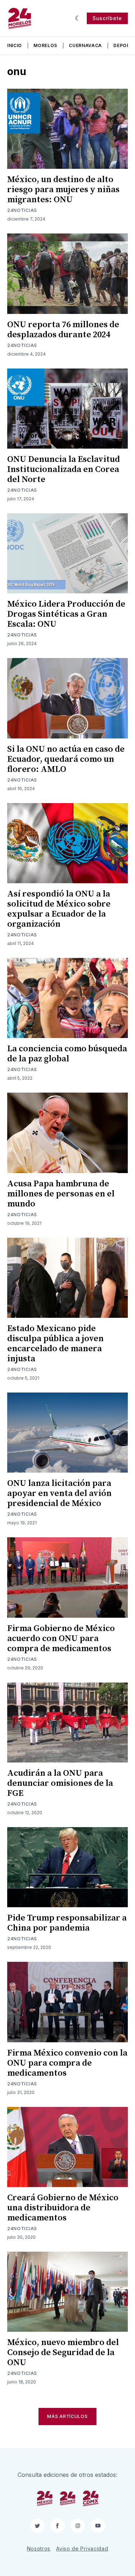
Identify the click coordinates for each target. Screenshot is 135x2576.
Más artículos (67, 2416)
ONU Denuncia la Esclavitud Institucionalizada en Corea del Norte (64, 469)
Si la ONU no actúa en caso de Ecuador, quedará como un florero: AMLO (66, 759)
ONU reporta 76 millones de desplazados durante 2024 (63, 330)
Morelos (45, 45)
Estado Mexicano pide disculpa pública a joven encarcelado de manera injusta (55, 1344)
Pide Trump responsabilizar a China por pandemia (67, 1923)
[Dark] (78, 18)
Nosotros (39, 2549)
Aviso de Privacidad (82, 2549)
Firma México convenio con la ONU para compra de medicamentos (67, 2063)
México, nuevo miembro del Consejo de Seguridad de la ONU (63, 2353)
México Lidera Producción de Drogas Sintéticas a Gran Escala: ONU (66, 614)
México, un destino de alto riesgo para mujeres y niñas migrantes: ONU (63, 190)
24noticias (22, 210)
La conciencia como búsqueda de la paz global (67, 1054)
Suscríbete (107, 18)
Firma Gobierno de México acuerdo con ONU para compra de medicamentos (61, 1639)
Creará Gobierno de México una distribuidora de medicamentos (63, 2208)
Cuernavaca (85, 45)
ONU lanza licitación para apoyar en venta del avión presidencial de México (59, 1493)
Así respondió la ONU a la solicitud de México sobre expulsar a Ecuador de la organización (59, 909)
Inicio (15, 45)
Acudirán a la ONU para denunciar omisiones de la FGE (60, 1783)
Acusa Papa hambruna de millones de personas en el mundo (61, 1194)
